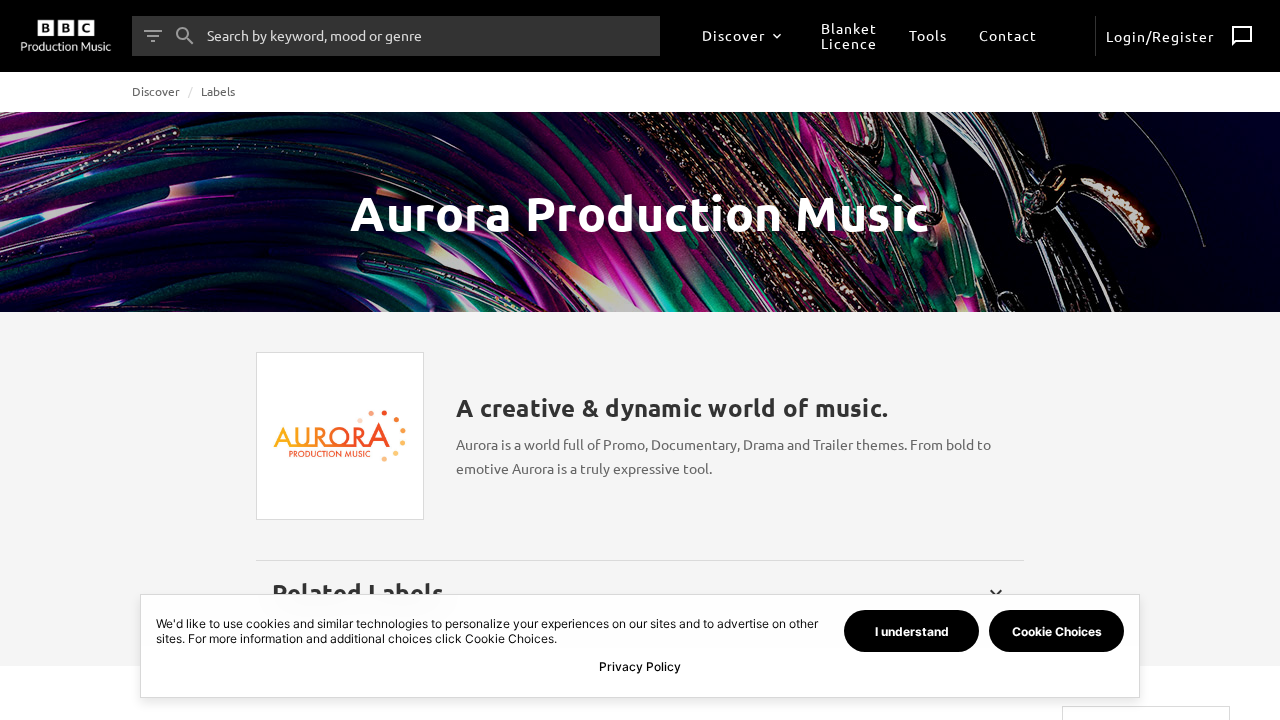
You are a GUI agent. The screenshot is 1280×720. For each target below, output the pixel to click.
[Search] (185, 36)
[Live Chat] (1242, 36)
